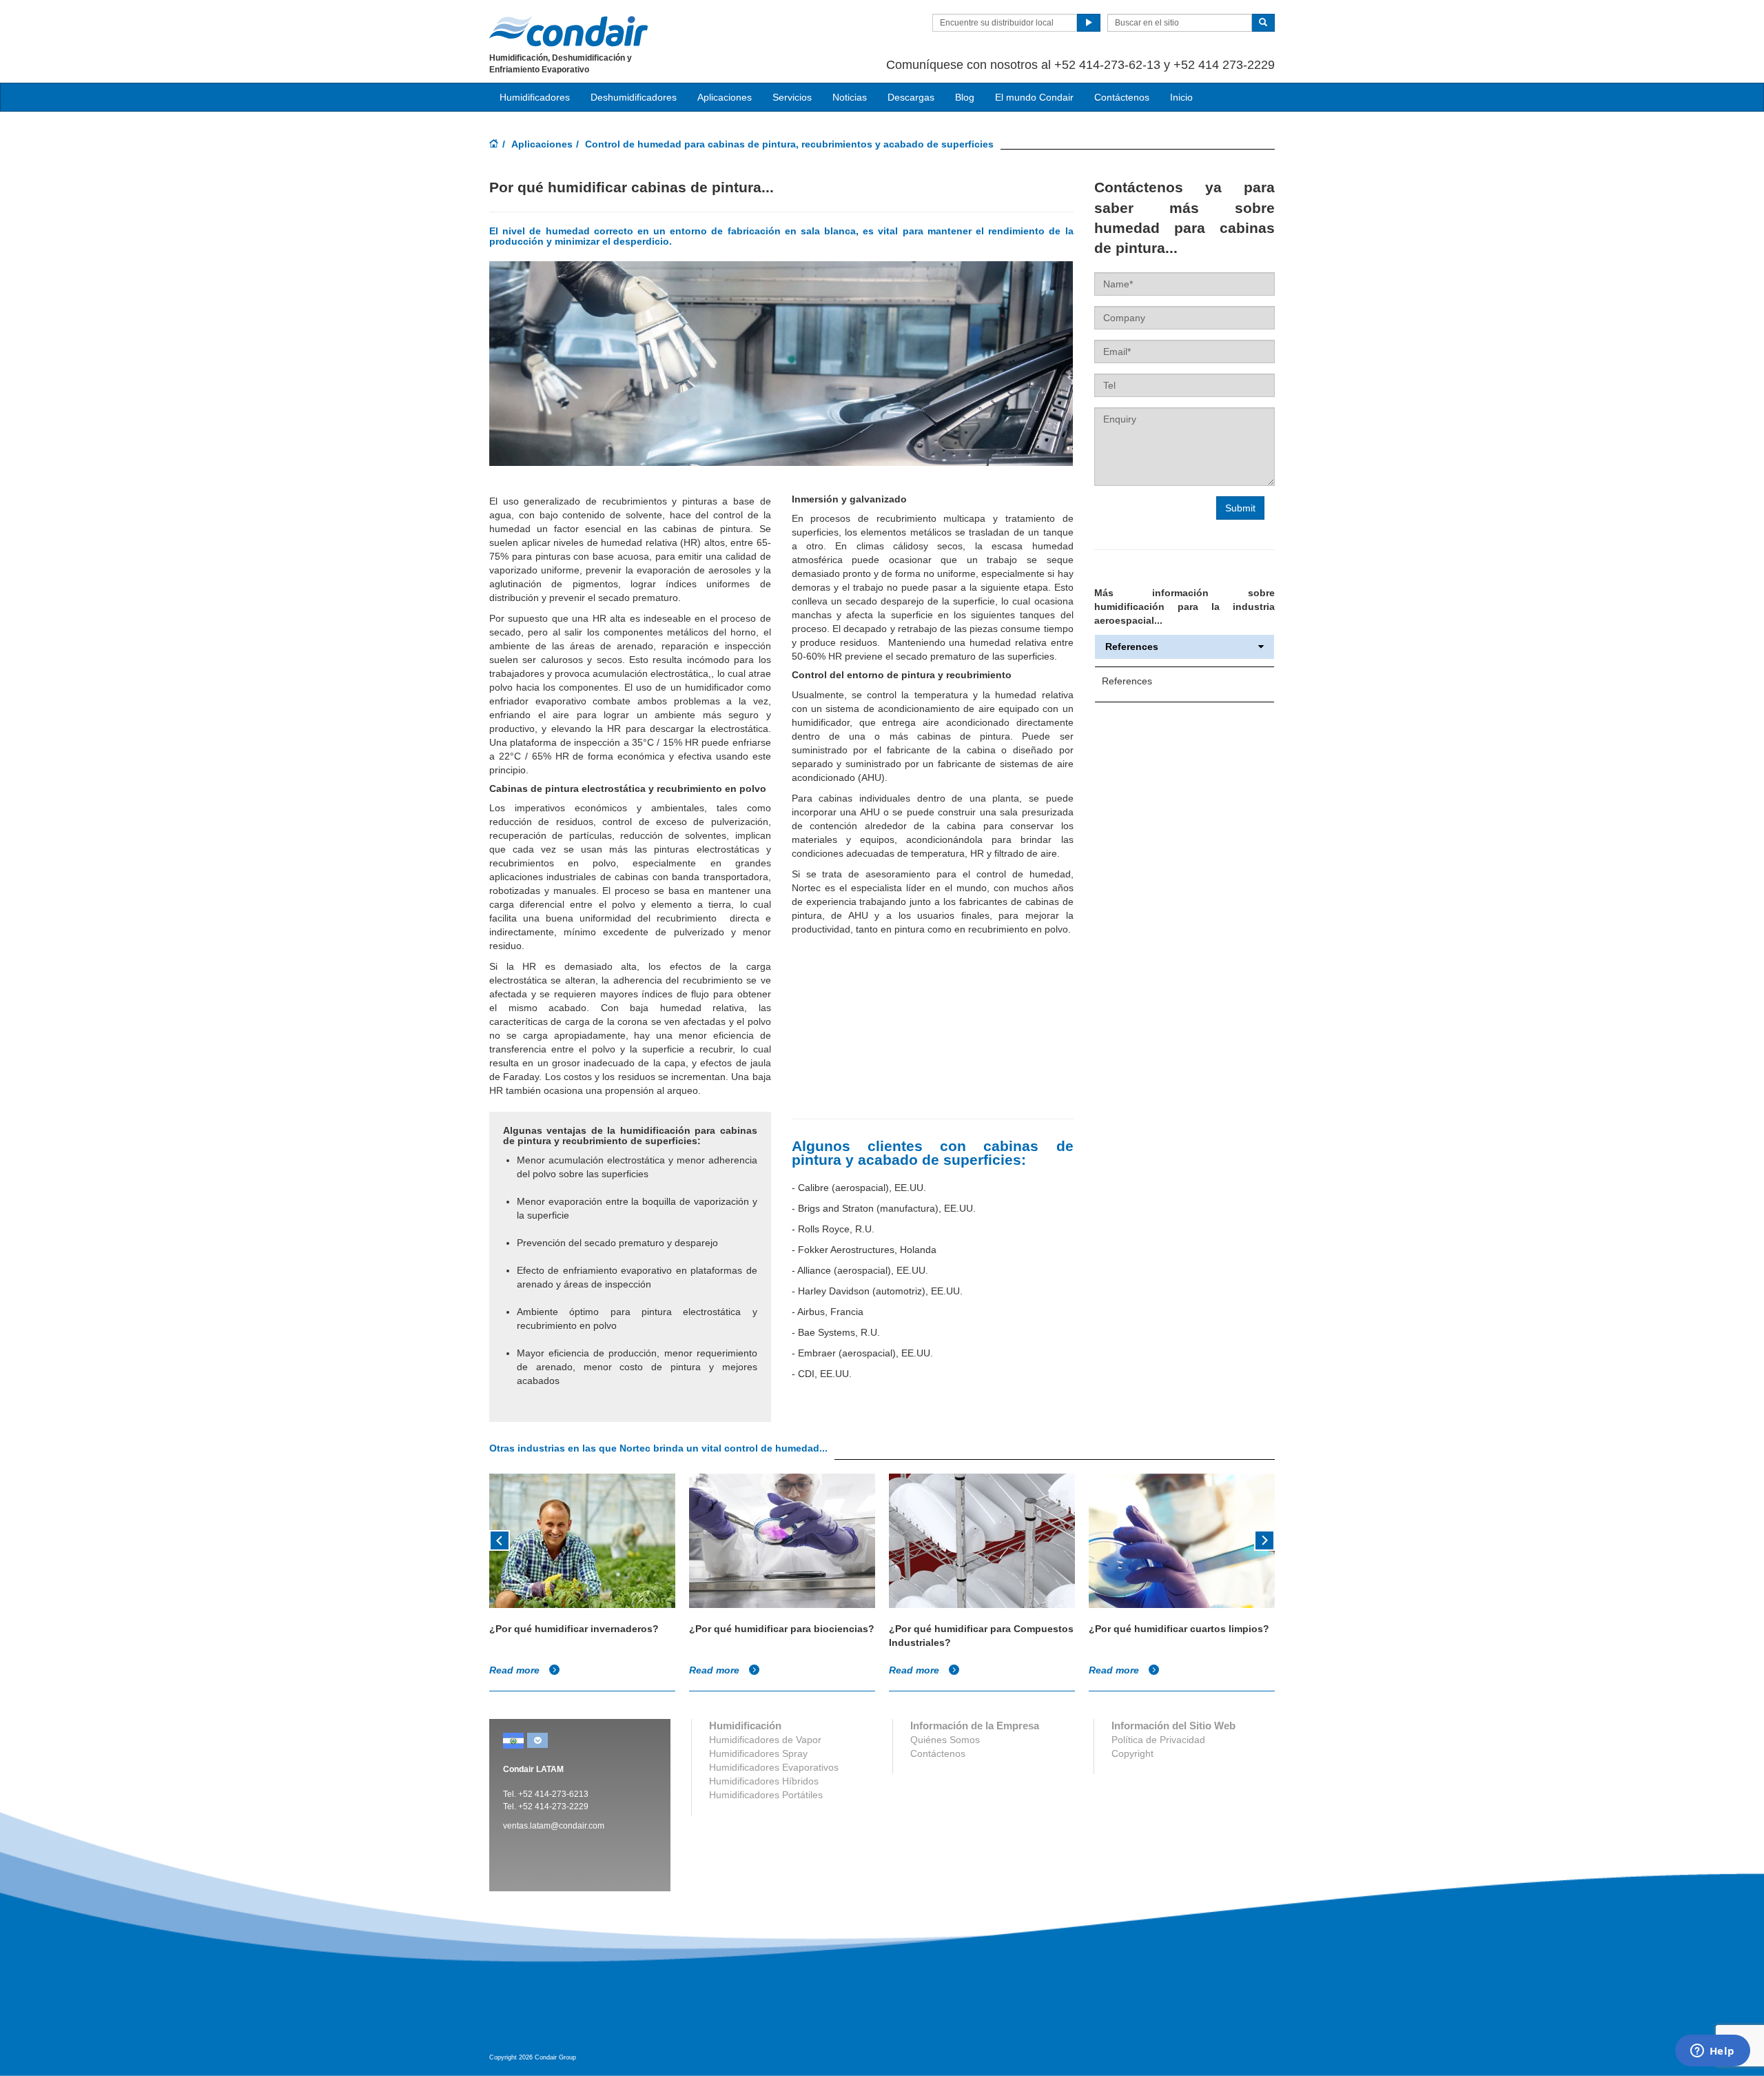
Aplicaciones (542, 144)
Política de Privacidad (1158, 1740)
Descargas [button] (911, 97)
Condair (568, 31)
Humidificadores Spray (758, 1753)
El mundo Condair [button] (1034, 97)
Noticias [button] (850, 97)
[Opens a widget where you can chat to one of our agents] (1712, 2052)
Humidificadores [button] (535, 97)
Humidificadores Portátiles (766, 1795)
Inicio (1181, 97)
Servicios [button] (792, 97)
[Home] (494, 145)
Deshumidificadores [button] (634, 97)
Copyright (1132, 1753)
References (1132, 647)
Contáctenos (1122, 97)
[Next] (1264, 1539)
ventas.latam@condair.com (554, 1826)
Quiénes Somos (945, 1740)
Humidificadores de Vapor (765, 1740)
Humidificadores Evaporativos (774, 1767)
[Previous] (500, 1539)
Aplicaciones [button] (725, 97)
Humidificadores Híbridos (764, 1781)
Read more (516, 1670)
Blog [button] (965, 97)
